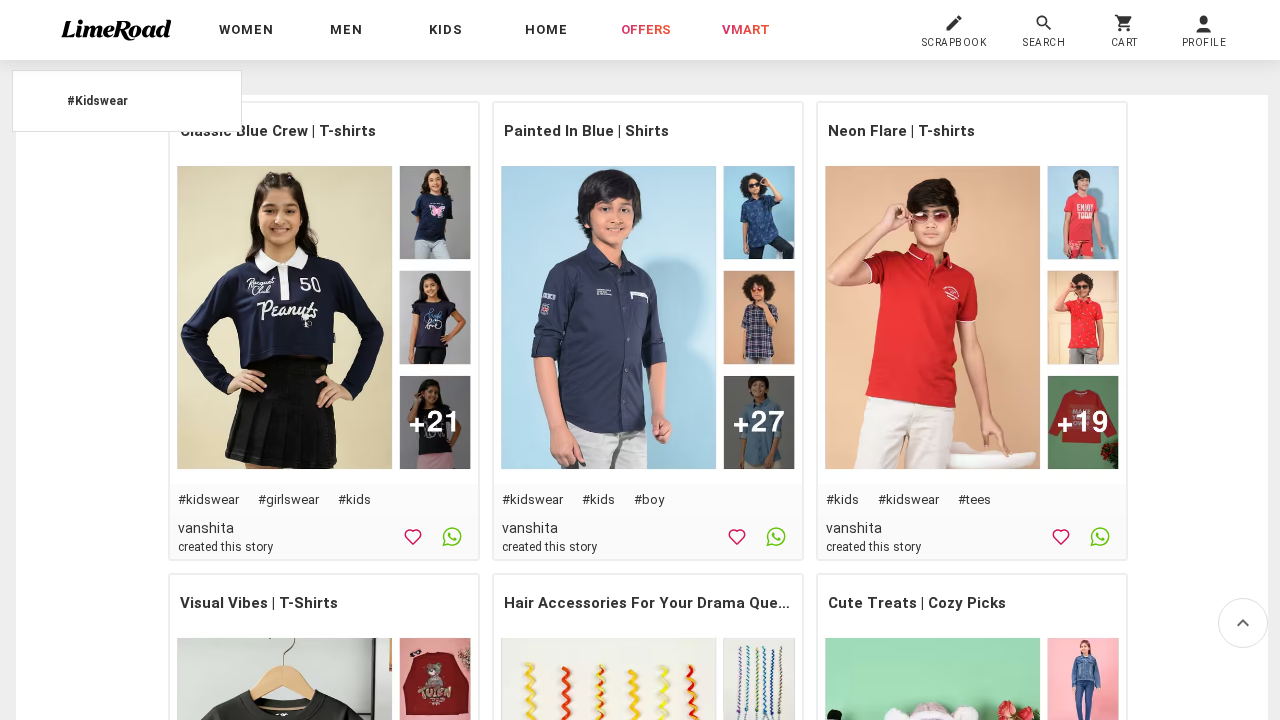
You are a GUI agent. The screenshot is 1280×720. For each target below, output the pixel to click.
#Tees (974, 499)
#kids (354, 499)
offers (646, 29)
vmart (746, 29)
